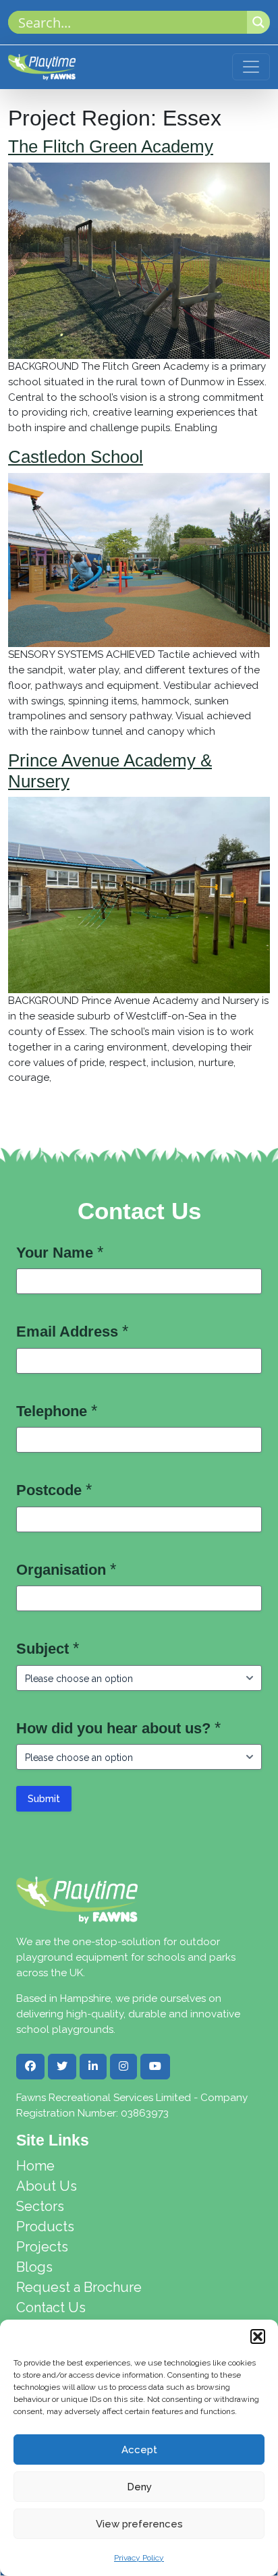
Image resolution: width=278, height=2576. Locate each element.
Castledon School (76, 457)
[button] (258, 2336)
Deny (139, 2487)
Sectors (40, 2206)
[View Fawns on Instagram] (123, 2067)
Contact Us (51, 2307)
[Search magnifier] (258, 22)
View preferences (139, 2524)
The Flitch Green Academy (111, 146)
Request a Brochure (79, 2287)
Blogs (34, 2267)
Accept (139, 2450)
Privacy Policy (139, 2558)
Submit (44, 1799)
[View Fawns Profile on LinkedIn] (93, 2067)
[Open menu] (251, 67)
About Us (47, 2186)
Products (45, 2227)
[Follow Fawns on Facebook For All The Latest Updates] (30, 2067)
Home (35, 2166)
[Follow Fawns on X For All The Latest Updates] (62, 2067)
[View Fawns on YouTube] (155, 2067)
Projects (42, 2247)
